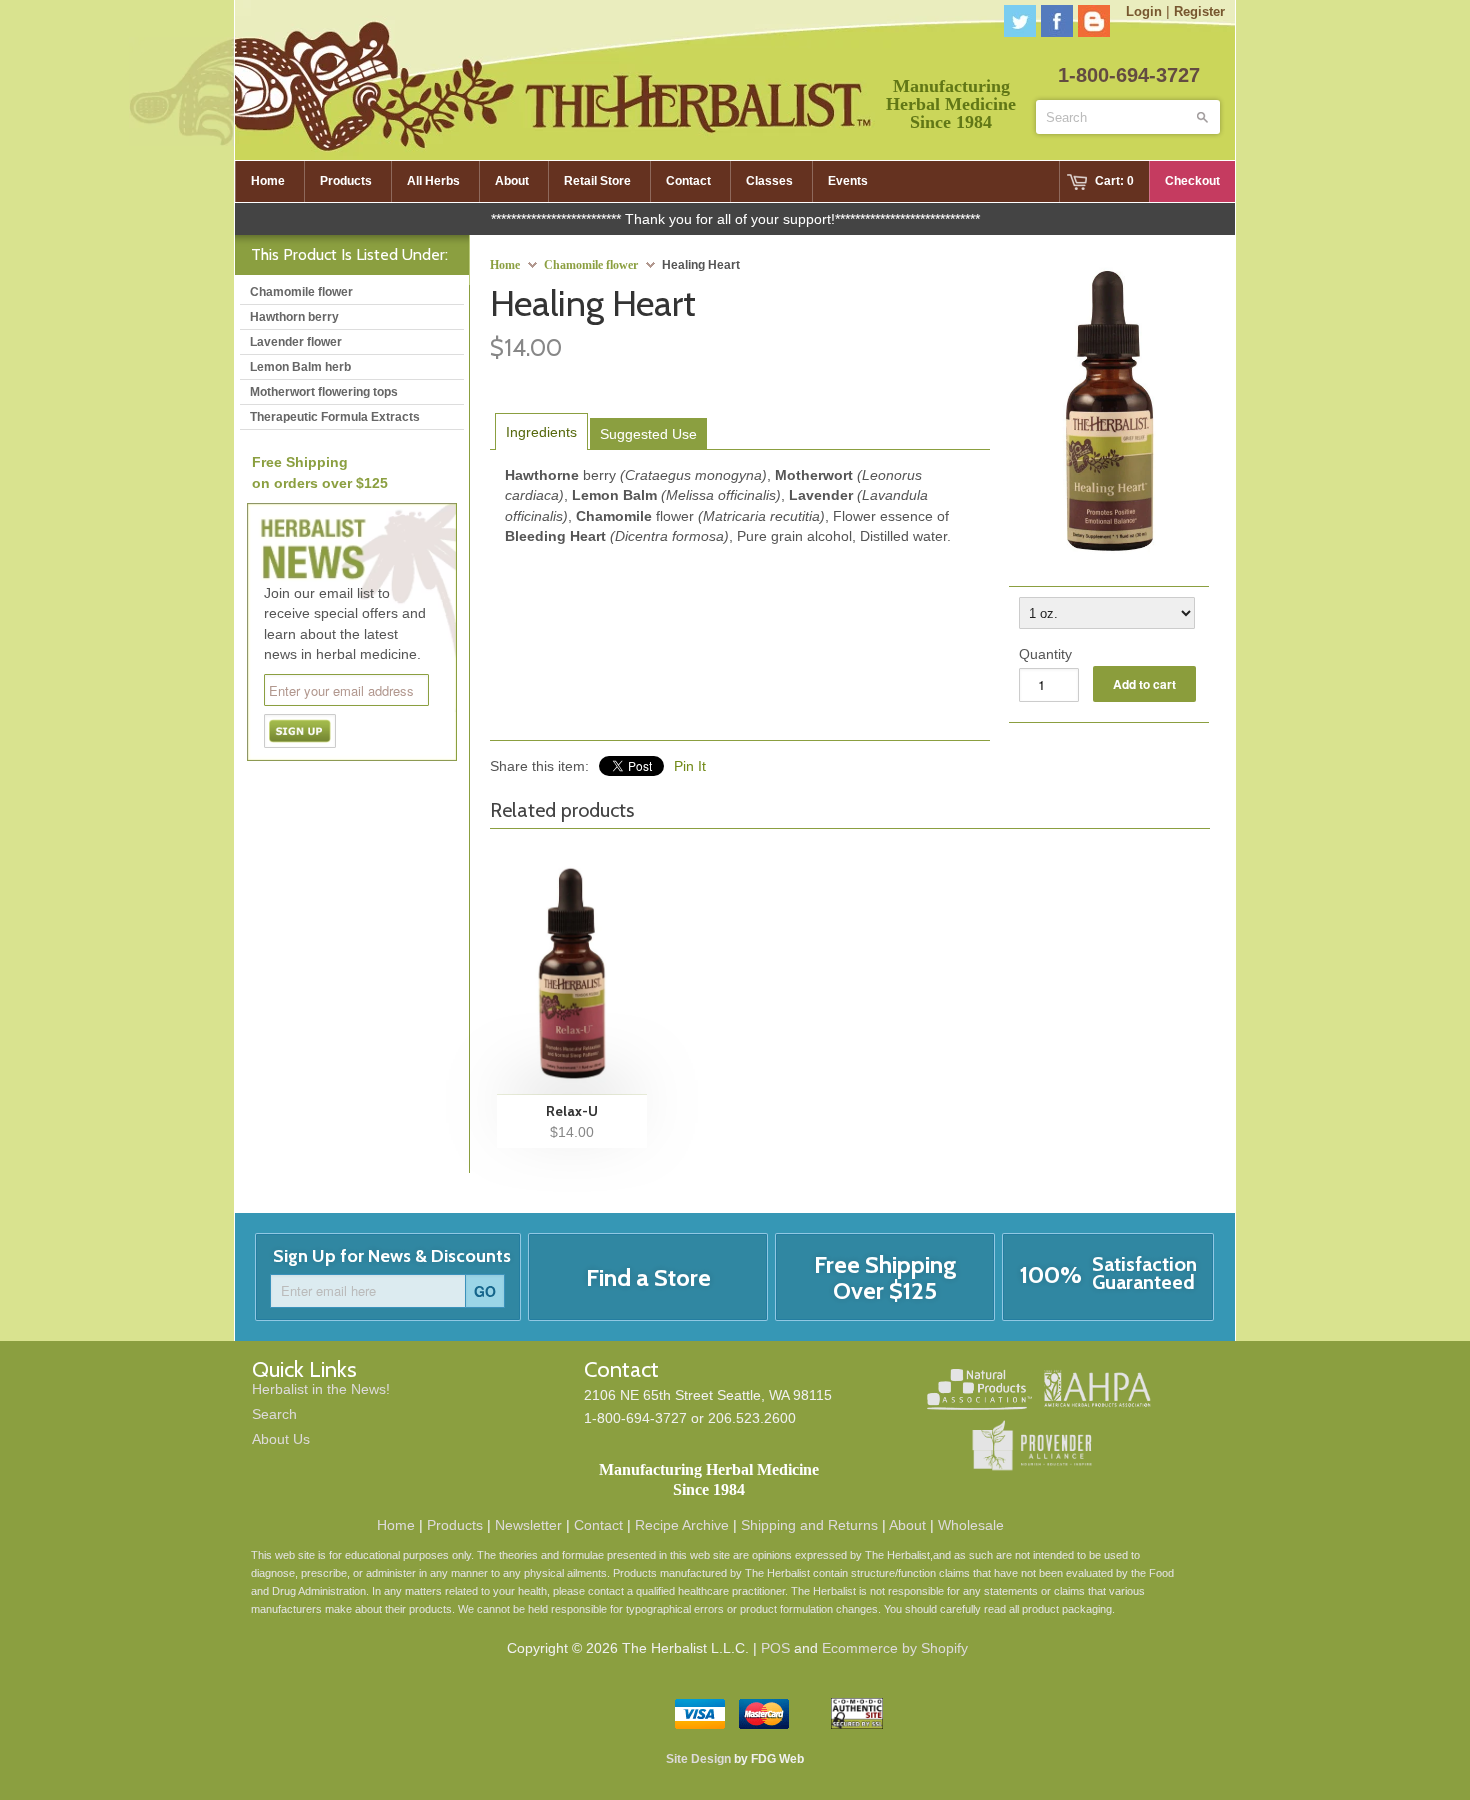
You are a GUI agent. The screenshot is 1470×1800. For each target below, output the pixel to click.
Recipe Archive (682, 1525)
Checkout (1192, 181)
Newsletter (528, 1525)
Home (396, 1525)
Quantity (1045, 654)
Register (1199, 11)
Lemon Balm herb (300, 367)
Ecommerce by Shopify (895, 1648)
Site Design (698, 1759)
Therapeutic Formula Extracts (335, 417)
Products (455, 1525)
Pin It (690, 766)
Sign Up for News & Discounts (392, 1256)
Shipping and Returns (809, 1525)
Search (274, 1414)
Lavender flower (296, 342)
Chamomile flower (591, 265)
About (907, 1525)
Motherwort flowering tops (324, 392)
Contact (598, 1525)
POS (775, 1648)
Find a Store (648, 1277)
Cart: (1114, 181)
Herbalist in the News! (321, 1389)
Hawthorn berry (294, 317)
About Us (281, 1439)
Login (1144, 11)
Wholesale (971, 1525)
